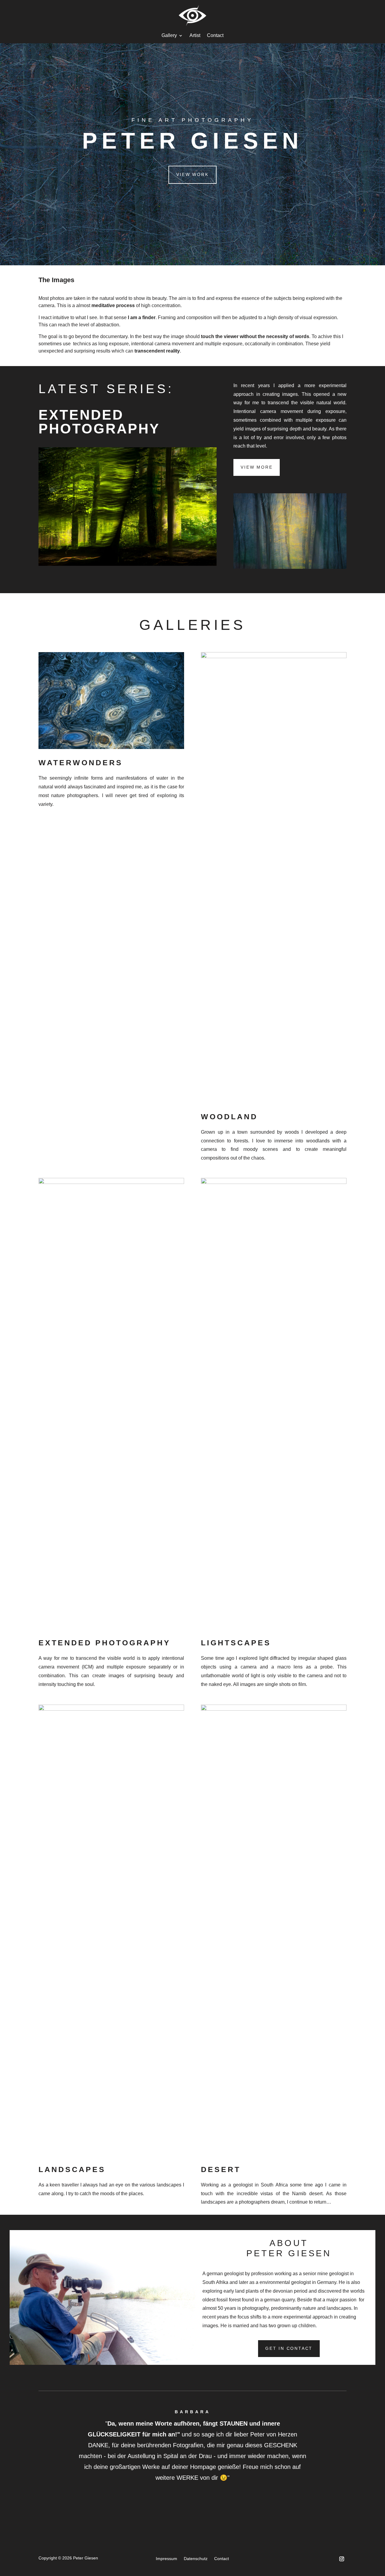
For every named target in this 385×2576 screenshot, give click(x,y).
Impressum (166, 2559)
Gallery (169, 36)
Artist (195, 36)
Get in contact (289, 2348)
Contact (215, 36)
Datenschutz (196, 2559)
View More (257, 467)
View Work (192, 174)
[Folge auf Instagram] (342, 2559)
